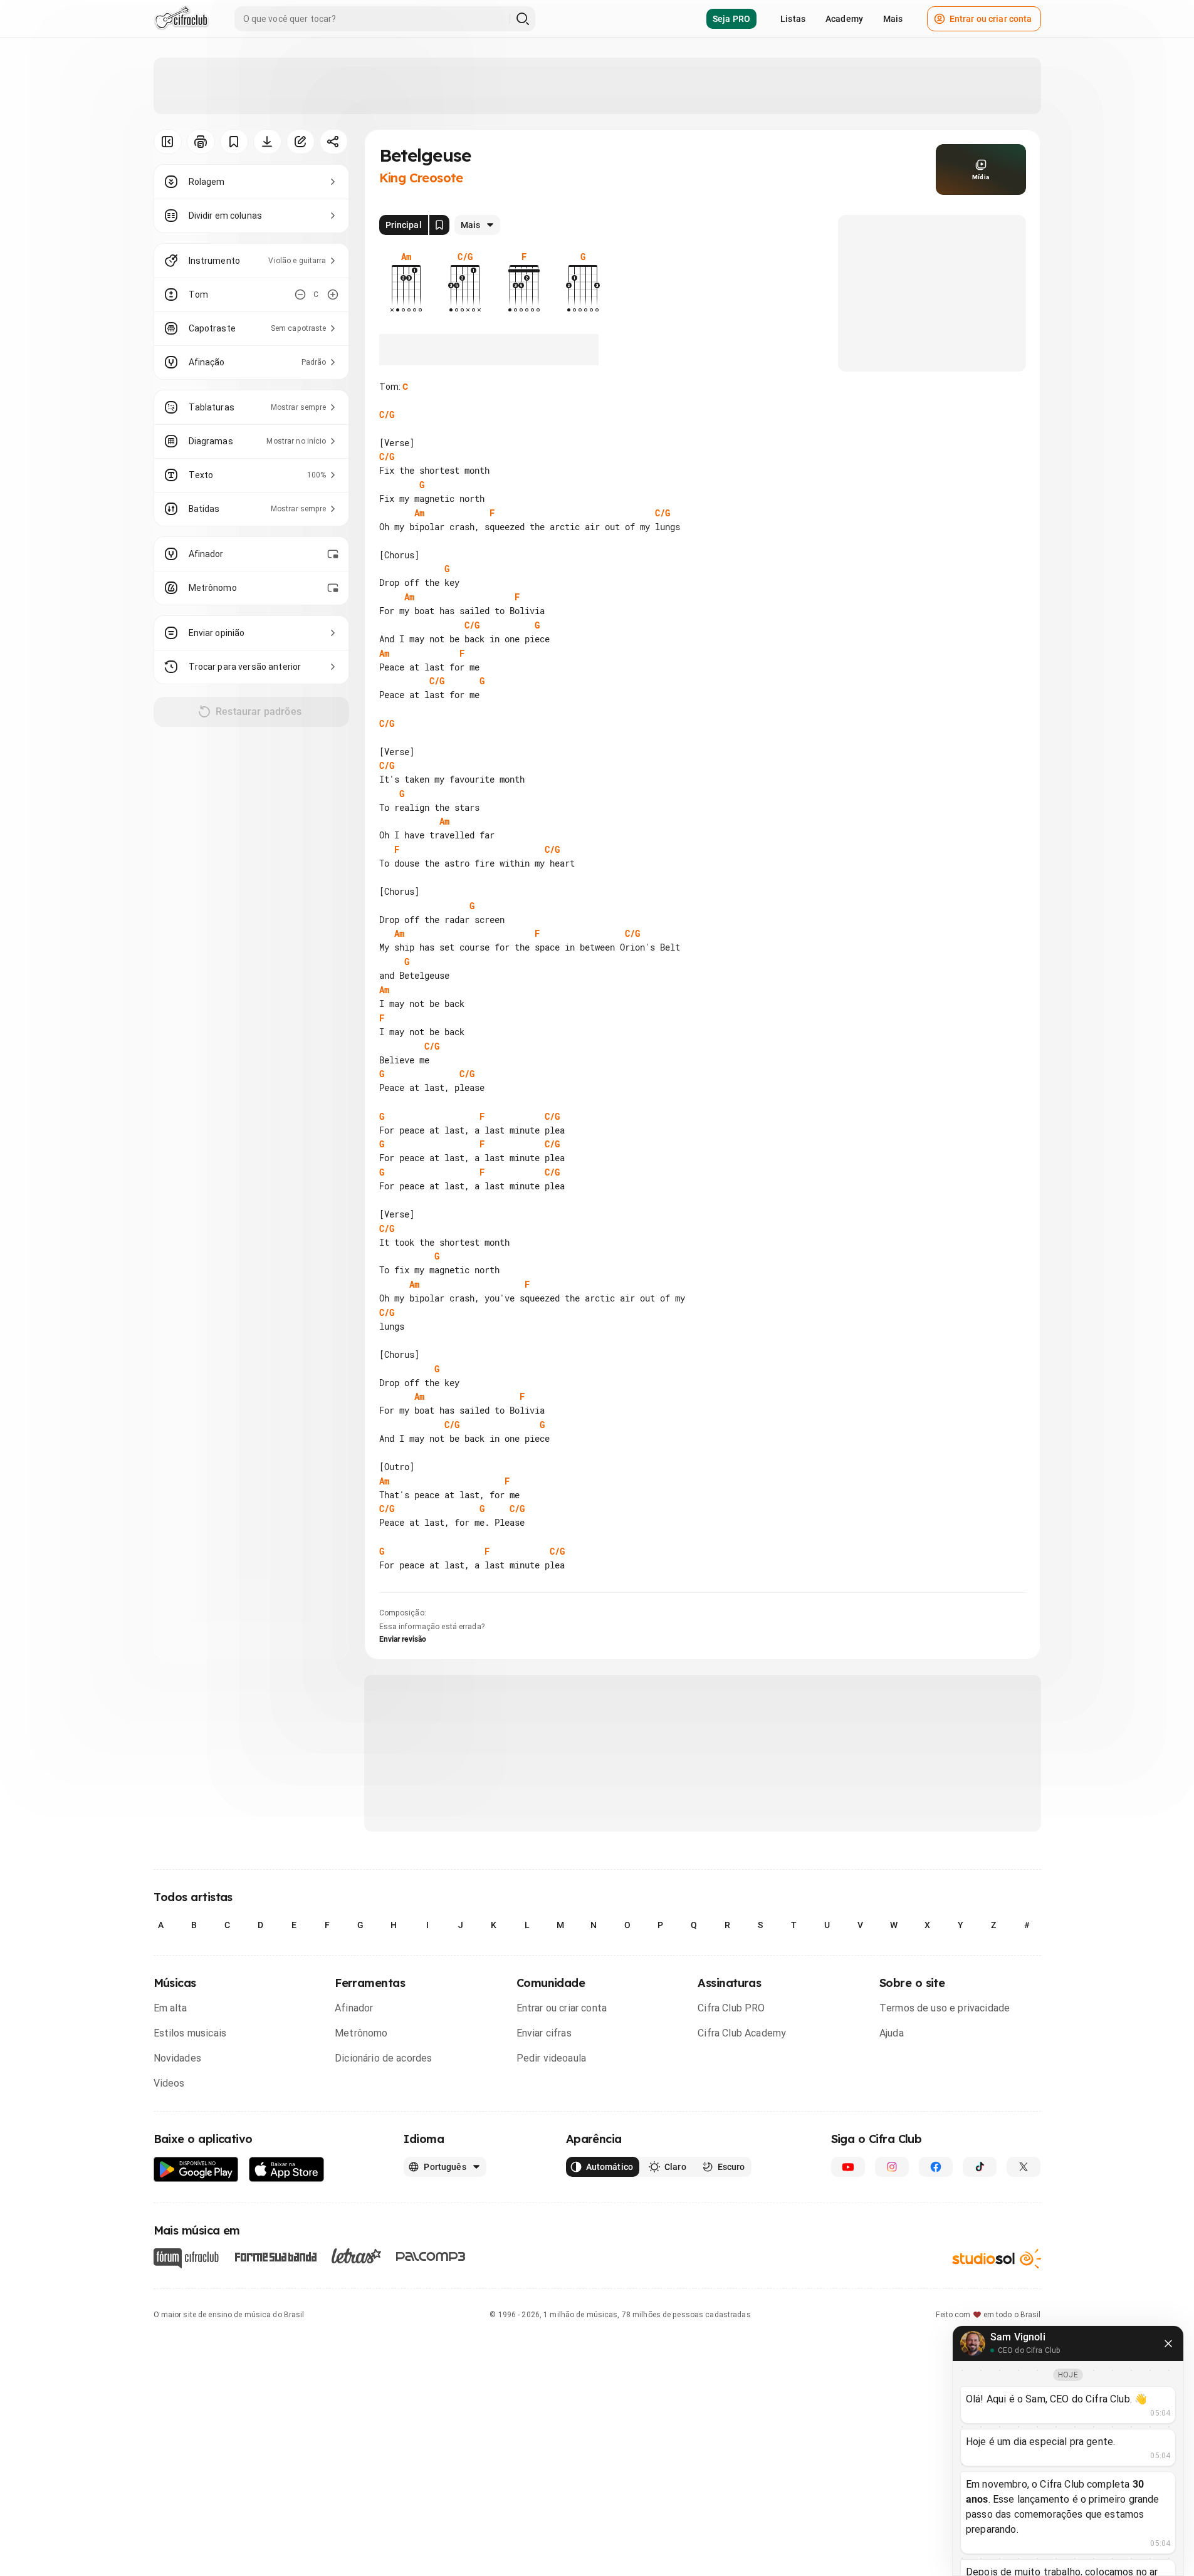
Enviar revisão (403, 1639)
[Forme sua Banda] (275, 2256)
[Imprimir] (201, 142)
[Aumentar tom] (333, 295)
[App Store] (287, 2170)
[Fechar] (1168, 2344)
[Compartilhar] (334, 142)
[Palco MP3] (431, 2256)
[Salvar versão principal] (439, 225)
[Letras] (356, 2256)
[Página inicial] (181, 19)
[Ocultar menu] (168, 142)
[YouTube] (848, 2167)
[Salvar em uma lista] (234, 142)
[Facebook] (936, 2167)
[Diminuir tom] (300, 295)
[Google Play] (196, 2170)
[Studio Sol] (997, 2259)
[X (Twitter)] (1024, 2167)
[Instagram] (892, 2167)
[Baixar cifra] (267, 142)
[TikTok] (980, 2167)
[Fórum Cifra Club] (186, 2258)
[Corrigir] (301, 142)
